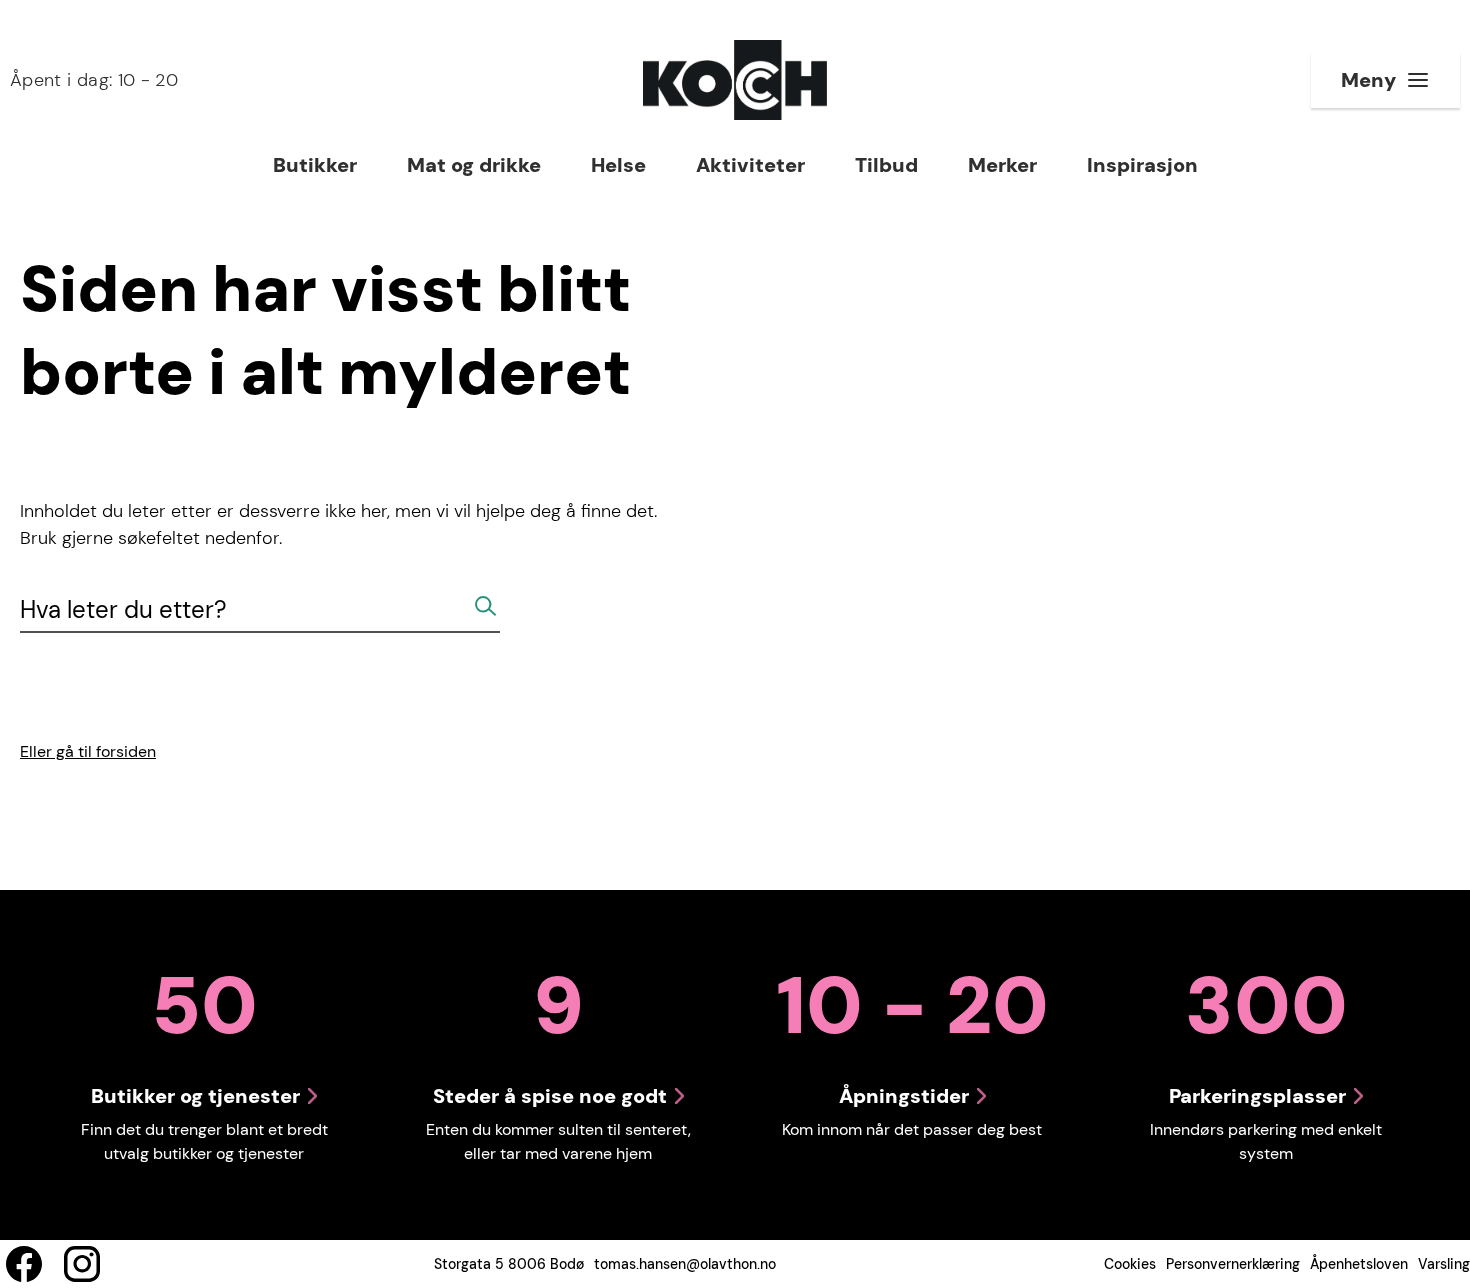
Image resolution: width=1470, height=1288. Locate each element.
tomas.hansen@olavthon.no (685, 1264)
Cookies (1130, 1264)
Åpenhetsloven (1359, 1264)
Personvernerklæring (1233, 1264)
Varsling (1444, 1264)
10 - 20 (94, 80)
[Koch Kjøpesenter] (735, 80)
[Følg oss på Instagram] (82, 1264)
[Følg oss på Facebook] (24, 1264)
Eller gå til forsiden (88, 751)
